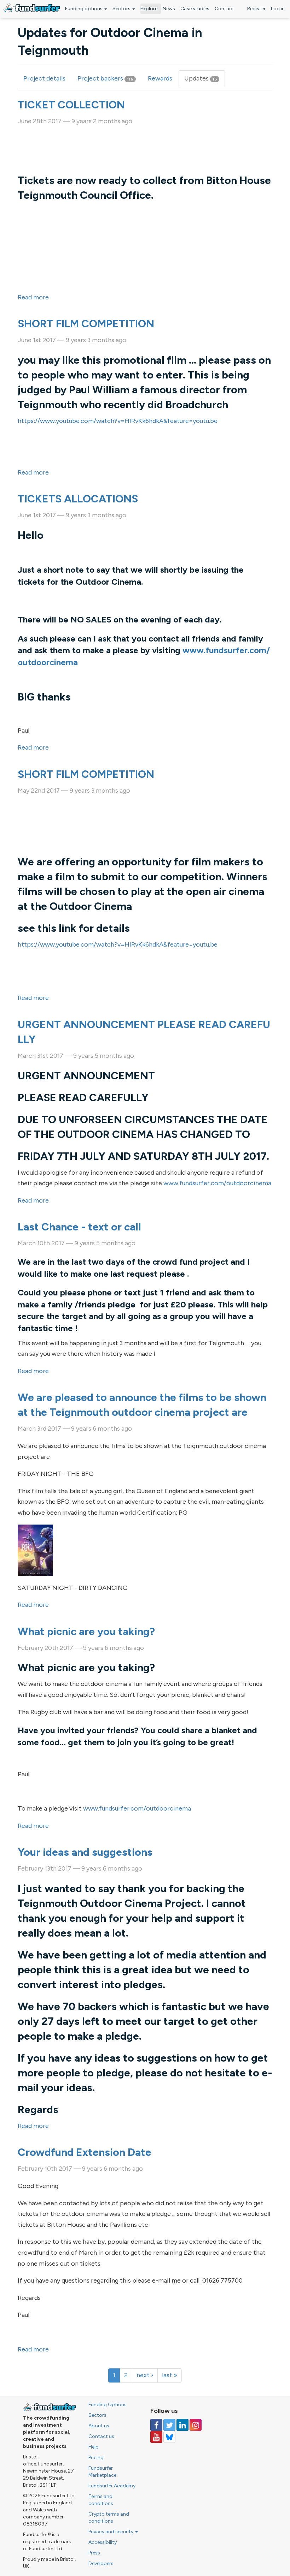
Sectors (122, 9)
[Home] (32, 8)
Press (94, 2553)
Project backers (105, 78)
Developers (101, 2563)
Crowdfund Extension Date (85, 2152)
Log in (278, 9)
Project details (44, 78)
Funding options (84, 9)
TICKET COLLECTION (71, 105)
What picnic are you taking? (86, 1631)
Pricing (96, 2458)
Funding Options (108, 2405)
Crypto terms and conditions (109, 2518)
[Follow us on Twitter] (169, 2425)
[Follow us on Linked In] (182, 2425)
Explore (149, 9)
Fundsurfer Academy (112, 2486)
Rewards (160, 78)
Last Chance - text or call (79, 1227)
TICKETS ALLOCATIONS (78, 499)
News (169, 9)
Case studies (195, 9)
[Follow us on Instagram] (196, 2425)
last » (170, 2375)
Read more (33, 297)
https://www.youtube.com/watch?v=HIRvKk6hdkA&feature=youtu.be (118, 421)
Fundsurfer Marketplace (102, 2472)
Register (256, 9)
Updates (205, 81)
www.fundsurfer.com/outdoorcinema (217, 1183)
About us (99, 2426)
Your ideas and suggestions (85, 1852)
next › (145, 2375)
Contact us (101, 2436)
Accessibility (103, 2542)
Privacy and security (111, 2532)
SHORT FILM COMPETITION (86, 324)
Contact (224, 9)
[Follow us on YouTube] (156, 2437)
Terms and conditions (101, 2500)
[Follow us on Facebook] (156, 2425)
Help (94, 2447)
